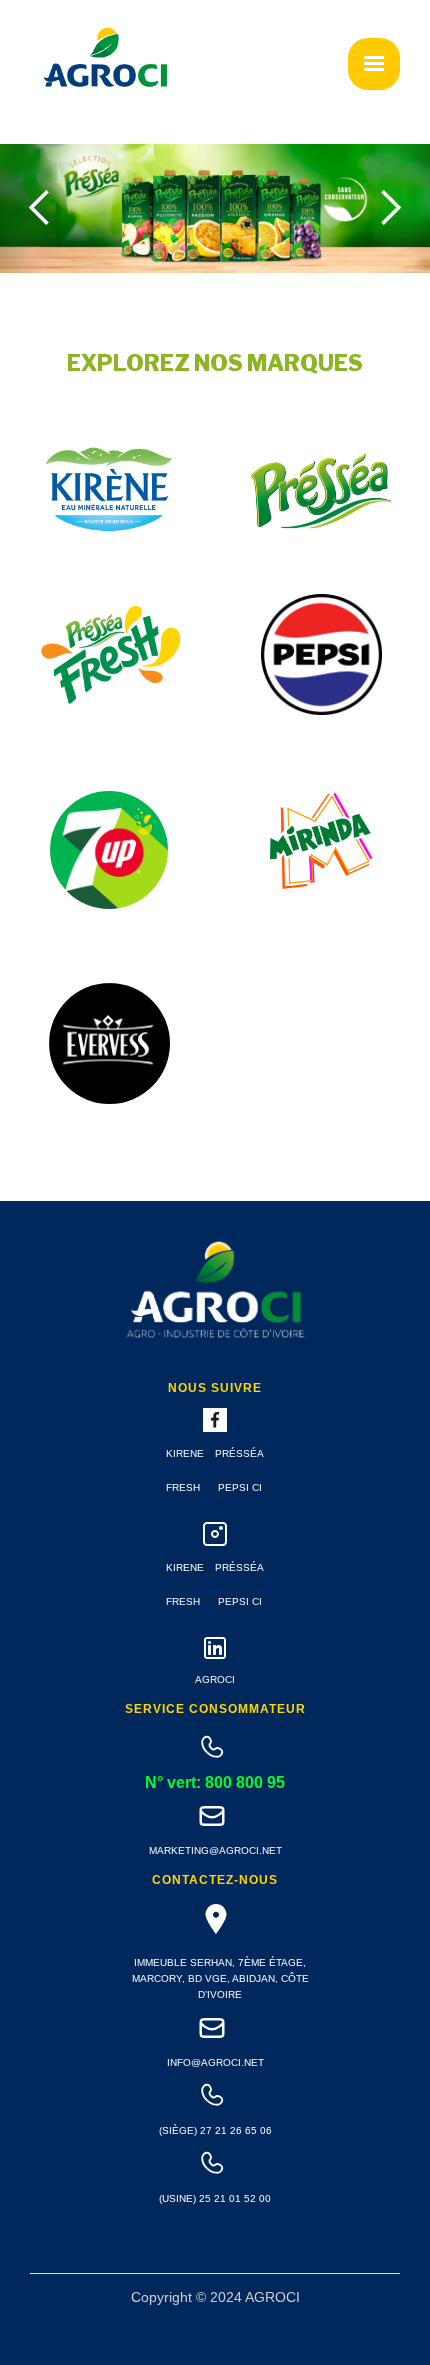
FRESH (183, 1487)
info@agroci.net (215, 2062)
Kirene (185, 1453)
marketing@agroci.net (215, 1850)
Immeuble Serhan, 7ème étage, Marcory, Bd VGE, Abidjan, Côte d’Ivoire (220, 1978)
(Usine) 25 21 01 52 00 (215, 2198)
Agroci (215, 1679)
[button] (374, 64)
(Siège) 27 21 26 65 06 (215, 2130)
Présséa (239, 1453)
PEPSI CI (240, 1487)
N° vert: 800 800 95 (215, 1783)
